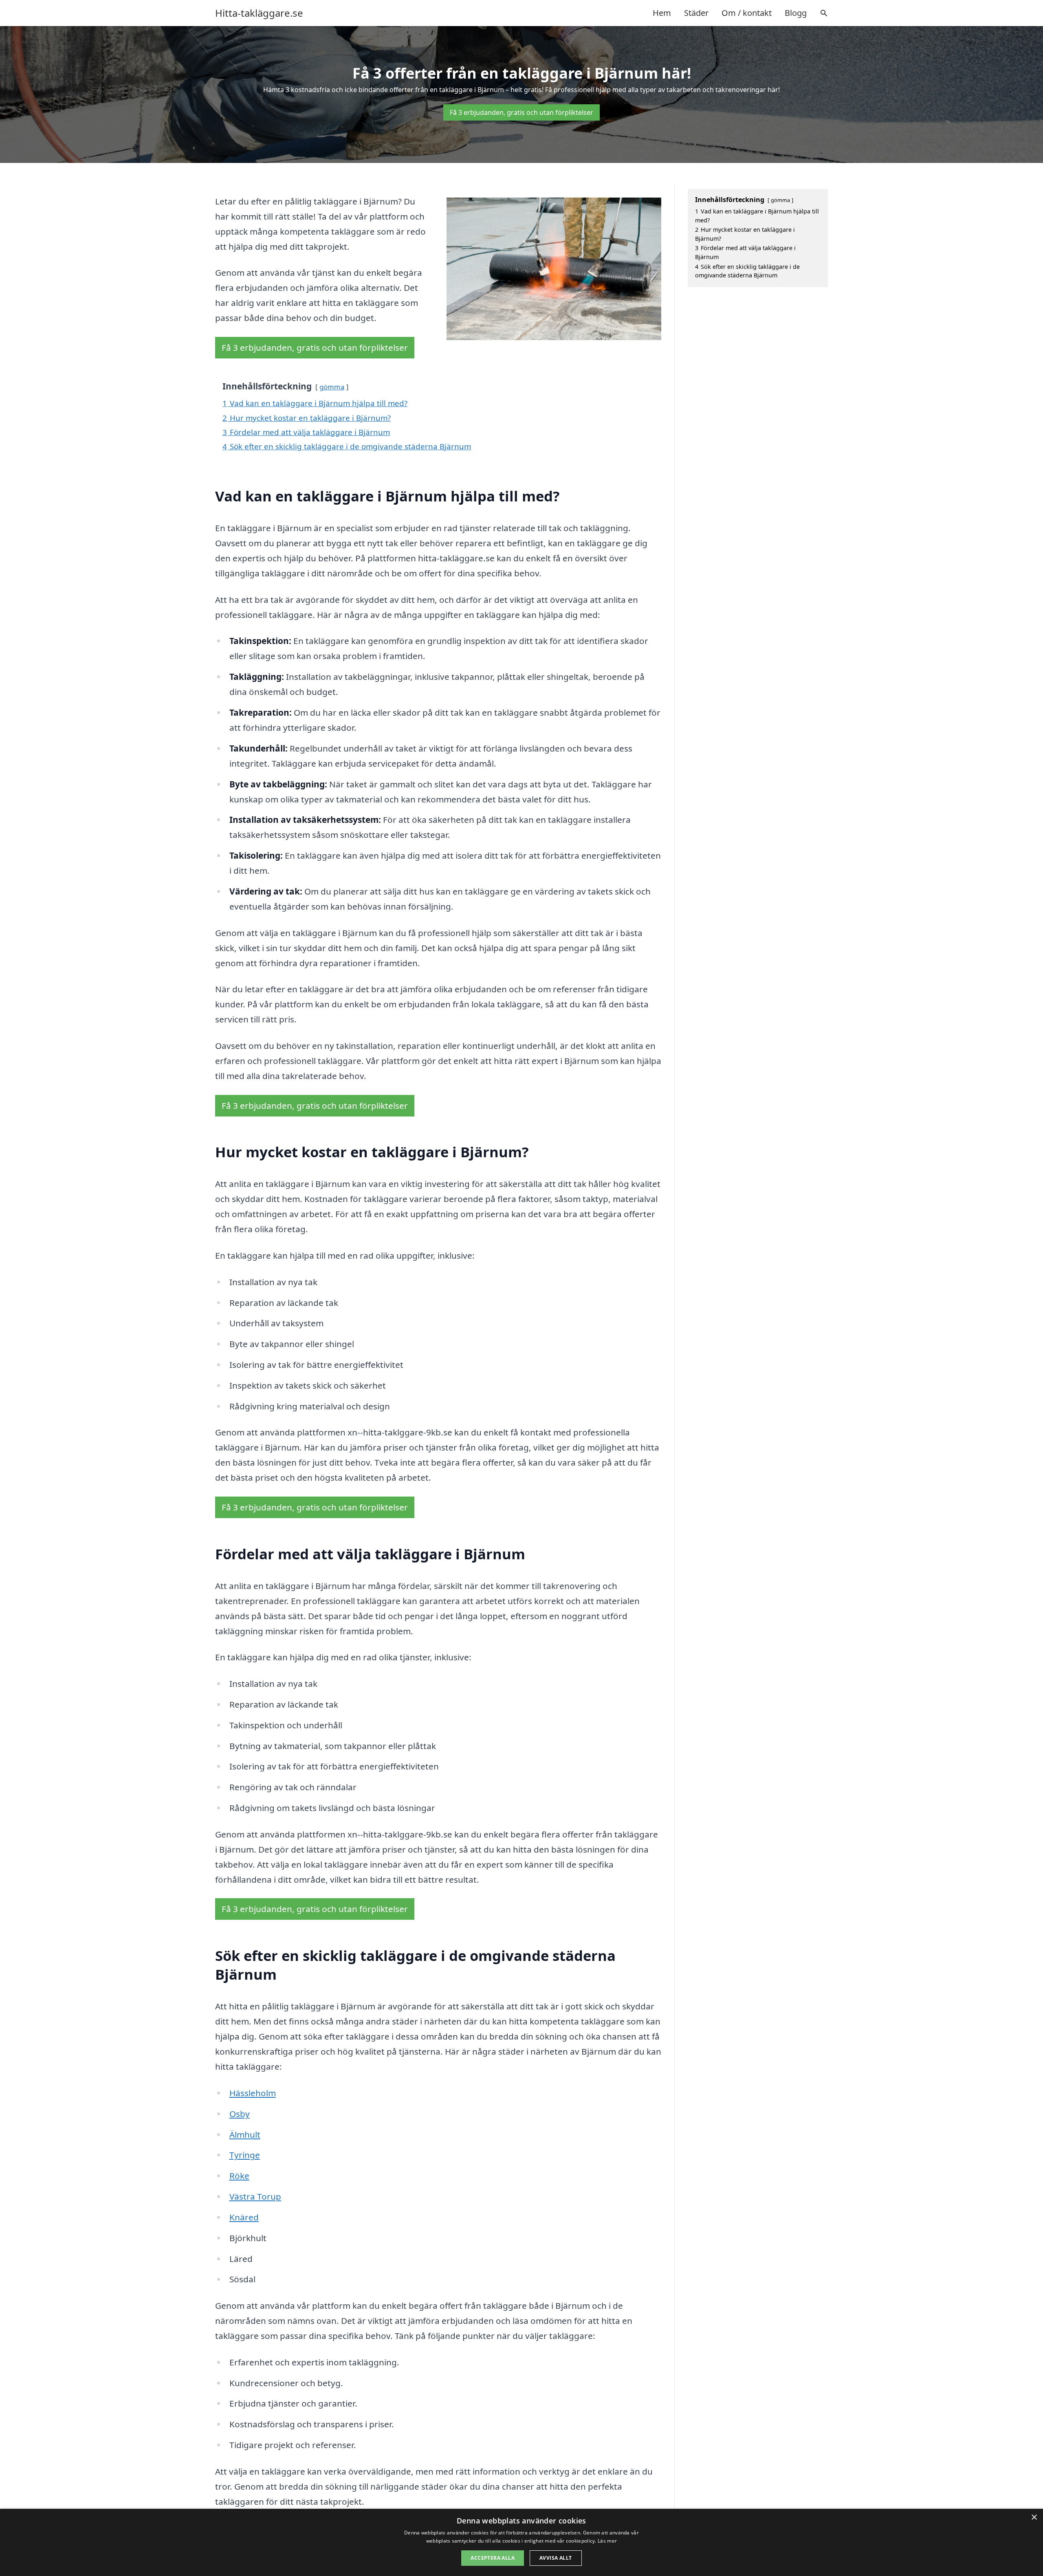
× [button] (1034, 2518)
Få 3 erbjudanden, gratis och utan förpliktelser (521, 112)
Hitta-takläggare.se (259, 13)
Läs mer (607, 2541)
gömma (332, 387)
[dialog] (521, 2542)
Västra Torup (255, 2196)
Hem (662, 13)
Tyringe (245, 2155)
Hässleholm (253, 2093)
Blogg (796, 13)
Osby (240, 2114)
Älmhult (245, 2134)
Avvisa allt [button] (556, 2558)
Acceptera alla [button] (493, 2558)
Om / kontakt (747, 13)
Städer (696, 13)
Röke (239, 2176)
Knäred (244, 2217)
